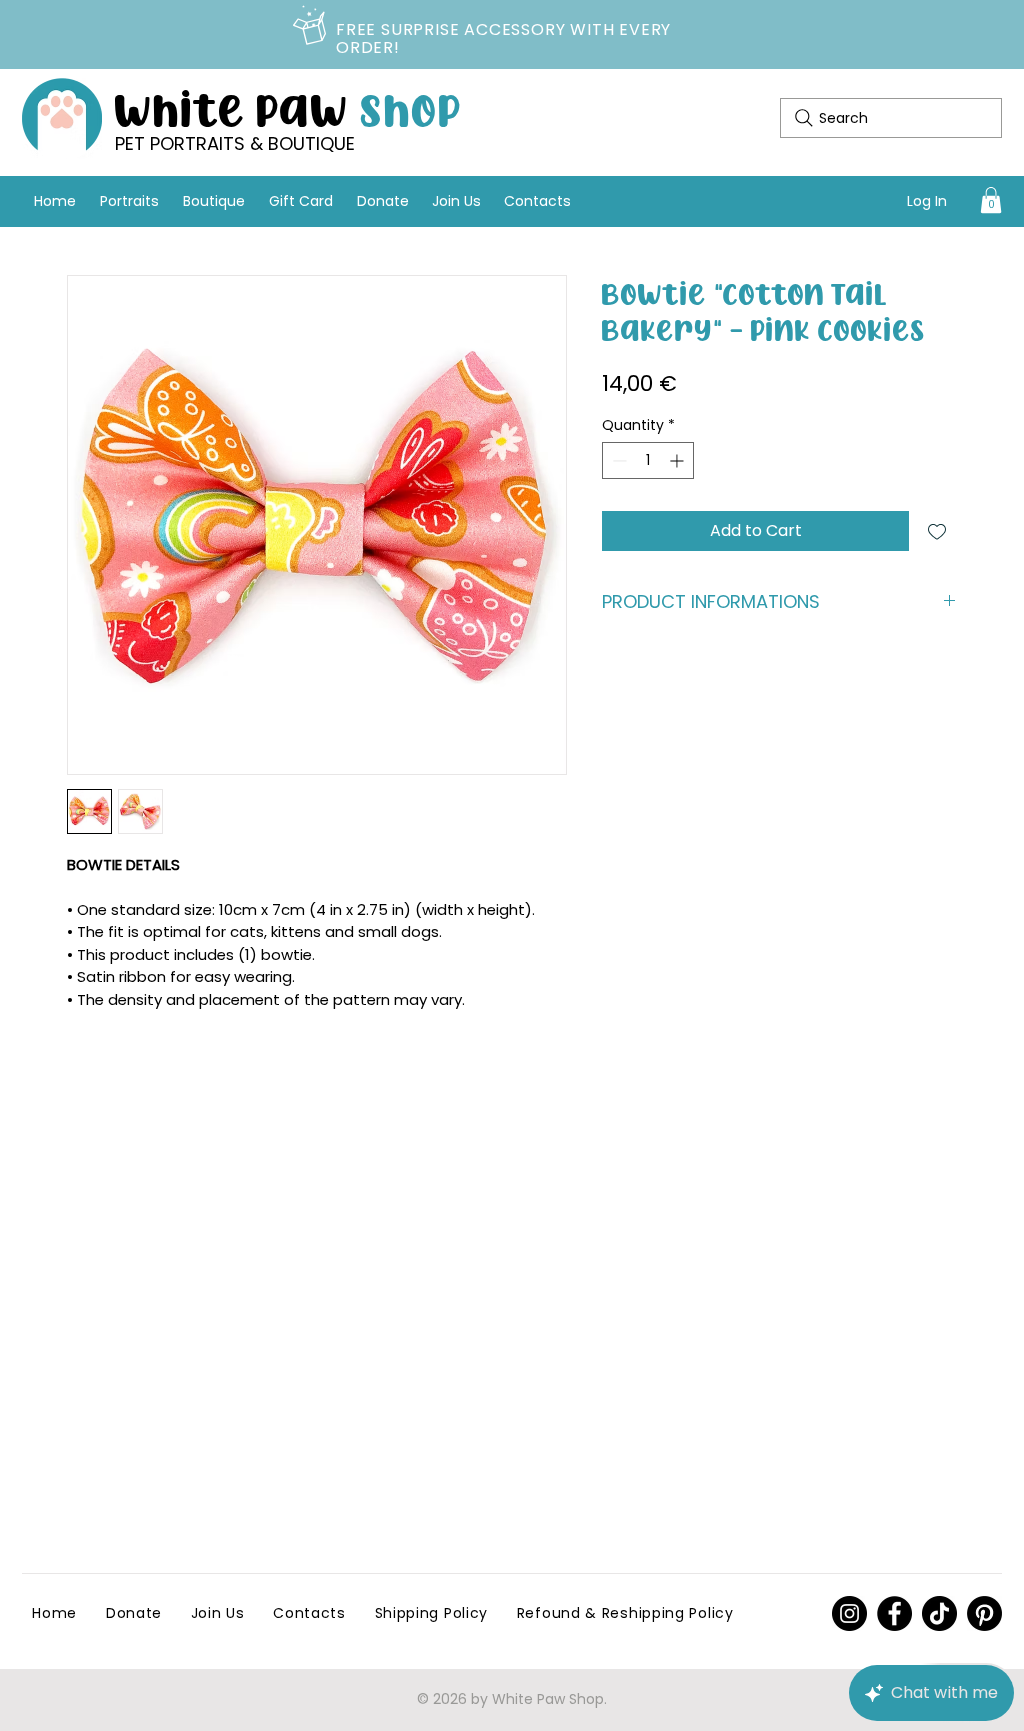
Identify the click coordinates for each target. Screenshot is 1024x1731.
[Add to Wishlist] (937, 531)
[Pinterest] (849, 1613)
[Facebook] (894, 1613)
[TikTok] (939, 1613)
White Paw (289, 108)
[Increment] (678, 460)
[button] (991, 200)
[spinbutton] (648, 460)
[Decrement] (617, 460)
